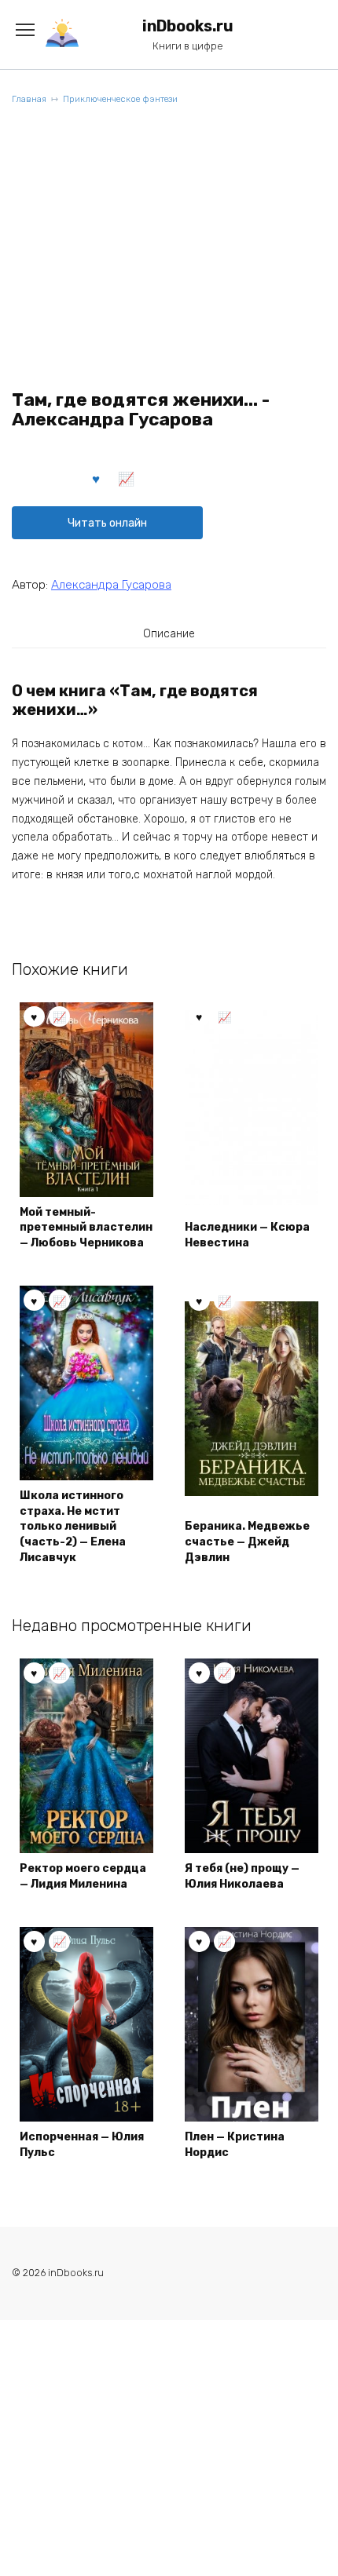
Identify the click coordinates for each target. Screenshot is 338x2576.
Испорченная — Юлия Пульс (82, 2145)
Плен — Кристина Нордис (235, 2145)
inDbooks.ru (188, 26)
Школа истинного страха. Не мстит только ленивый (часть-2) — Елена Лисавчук (73, 1526)
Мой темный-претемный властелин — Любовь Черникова (86, 1228)
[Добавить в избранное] (97, 478)
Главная (29, 99)
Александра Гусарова (111, 585)
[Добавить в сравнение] (127, 478)
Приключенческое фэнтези (120, 99)
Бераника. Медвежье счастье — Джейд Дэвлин (247, 1542)
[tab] (169, 633)
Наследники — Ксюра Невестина (247, 1235)
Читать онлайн (107, 523)
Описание (169, 634)
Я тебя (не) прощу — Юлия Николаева (242, 1876)
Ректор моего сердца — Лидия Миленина (83, 1876)
